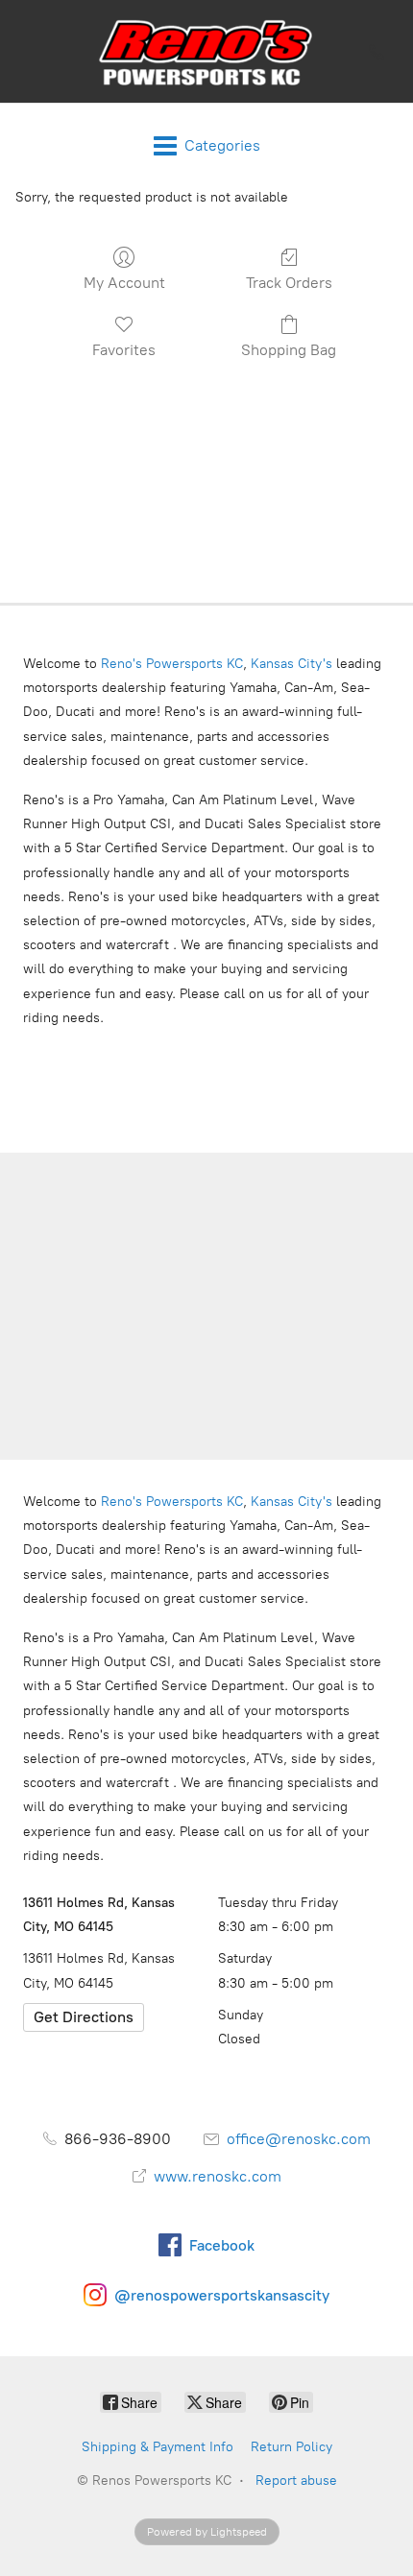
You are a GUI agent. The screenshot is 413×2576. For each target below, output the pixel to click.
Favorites (124, 350)
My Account (124, 283)
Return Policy (292, 2447)
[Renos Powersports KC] (206, 51)
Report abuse (296, 2481)
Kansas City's (292, 664)
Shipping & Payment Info (158, 2447)
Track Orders (289, 283)
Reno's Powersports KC (172, 664)
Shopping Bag (289, 350)
